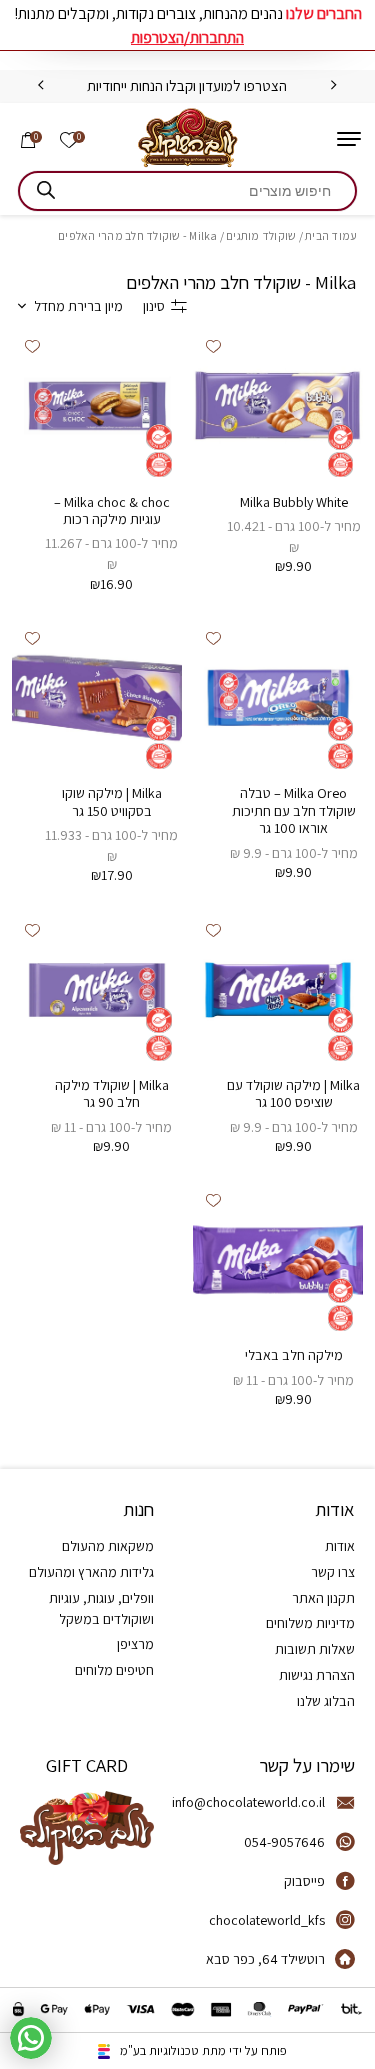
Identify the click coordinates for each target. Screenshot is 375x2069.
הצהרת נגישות (317, 1675)
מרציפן (135, 1644)
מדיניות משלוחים (310, 1623)
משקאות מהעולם (108, 1546)
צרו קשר (333, 1572)
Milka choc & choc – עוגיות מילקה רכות (112, 511)
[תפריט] (349, 139)
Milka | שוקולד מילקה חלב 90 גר (112, 1094)
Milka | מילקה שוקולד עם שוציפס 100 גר (293, 1094)
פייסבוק (304, 1881)
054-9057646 (284, 1842)
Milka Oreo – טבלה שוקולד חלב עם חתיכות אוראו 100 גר (294, 810)
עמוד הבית (331, 235)
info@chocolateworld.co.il (248, 1802)
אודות (340, 1546)
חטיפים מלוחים (114, 1670)
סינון (154, 306)
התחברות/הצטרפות (187, 37)
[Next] (41, 85)
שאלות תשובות (315, 1649)
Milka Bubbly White (294, 502)
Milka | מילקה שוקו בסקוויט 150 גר (112, 802)
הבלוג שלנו (326, 1701)
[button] (213, 347)
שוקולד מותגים (261, 235)
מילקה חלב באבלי (294, 1355)
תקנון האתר (323, 1598)
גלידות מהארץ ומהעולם (91, 1572)
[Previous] (334, 85)
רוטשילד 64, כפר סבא (265, 1959)
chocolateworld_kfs (267, 1920)
